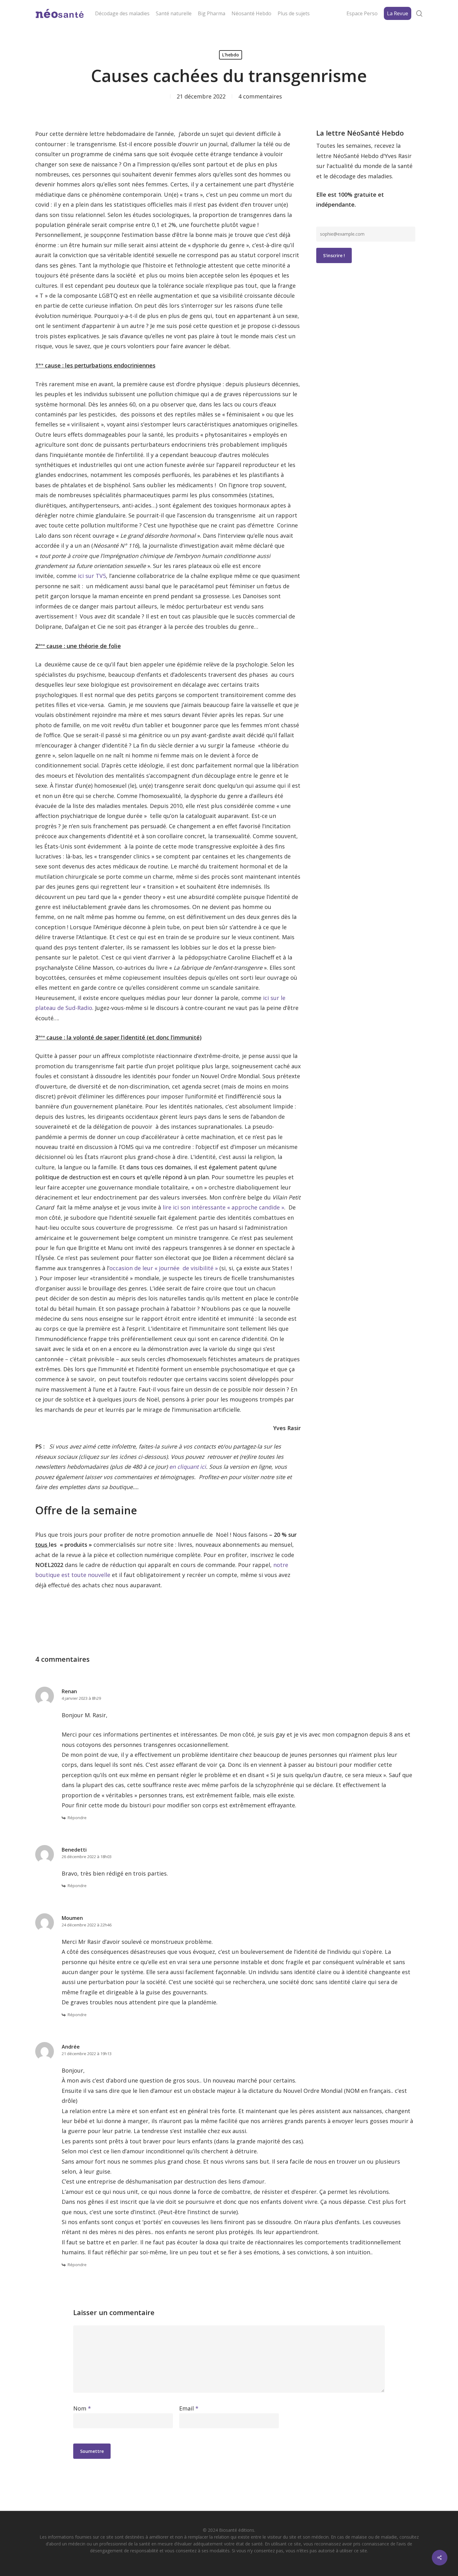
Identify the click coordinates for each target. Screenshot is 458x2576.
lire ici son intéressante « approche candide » (223, 1207)
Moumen (72, 1918)
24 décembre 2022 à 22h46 (87, 1925)
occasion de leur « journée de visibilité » (164, 1268)
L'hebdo (231, 55)
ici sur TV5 (92, 576)
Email (189, 2408)
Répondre (77, 1818)
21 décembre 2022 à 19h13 (87, 2054)
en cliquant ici (188, 1467)
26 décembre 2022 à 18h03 (87, 1857)
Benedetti (74, 1850)
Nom (82, 2408)
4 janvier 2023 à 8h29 (81, 1698)
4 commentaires (260, 96)
